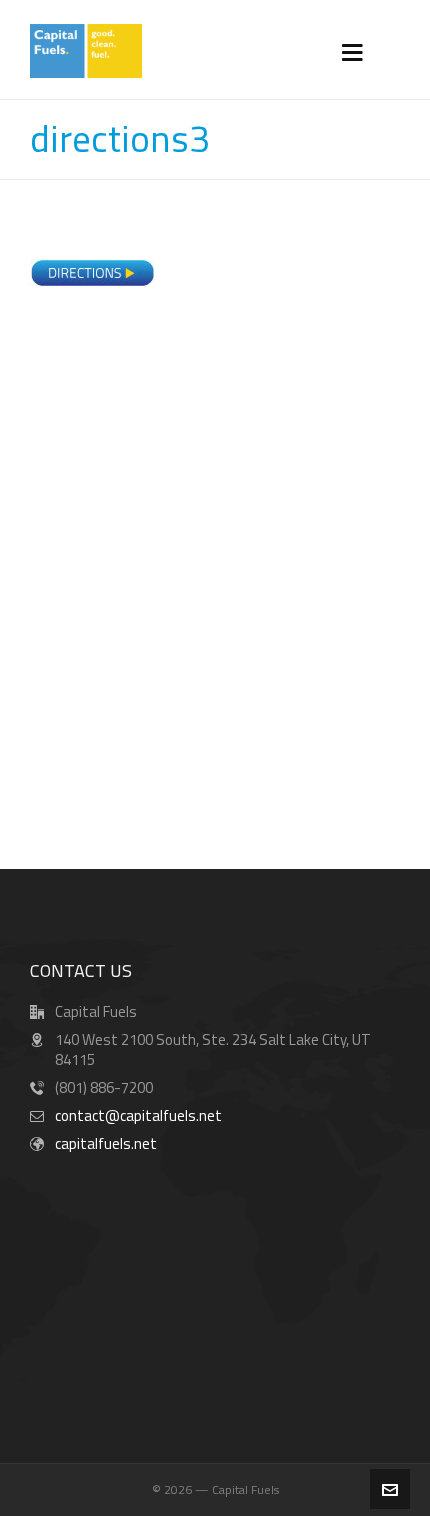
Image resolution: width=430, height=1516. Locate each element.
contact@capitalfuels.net (138, 1115)
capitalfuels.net (106, 1143)
